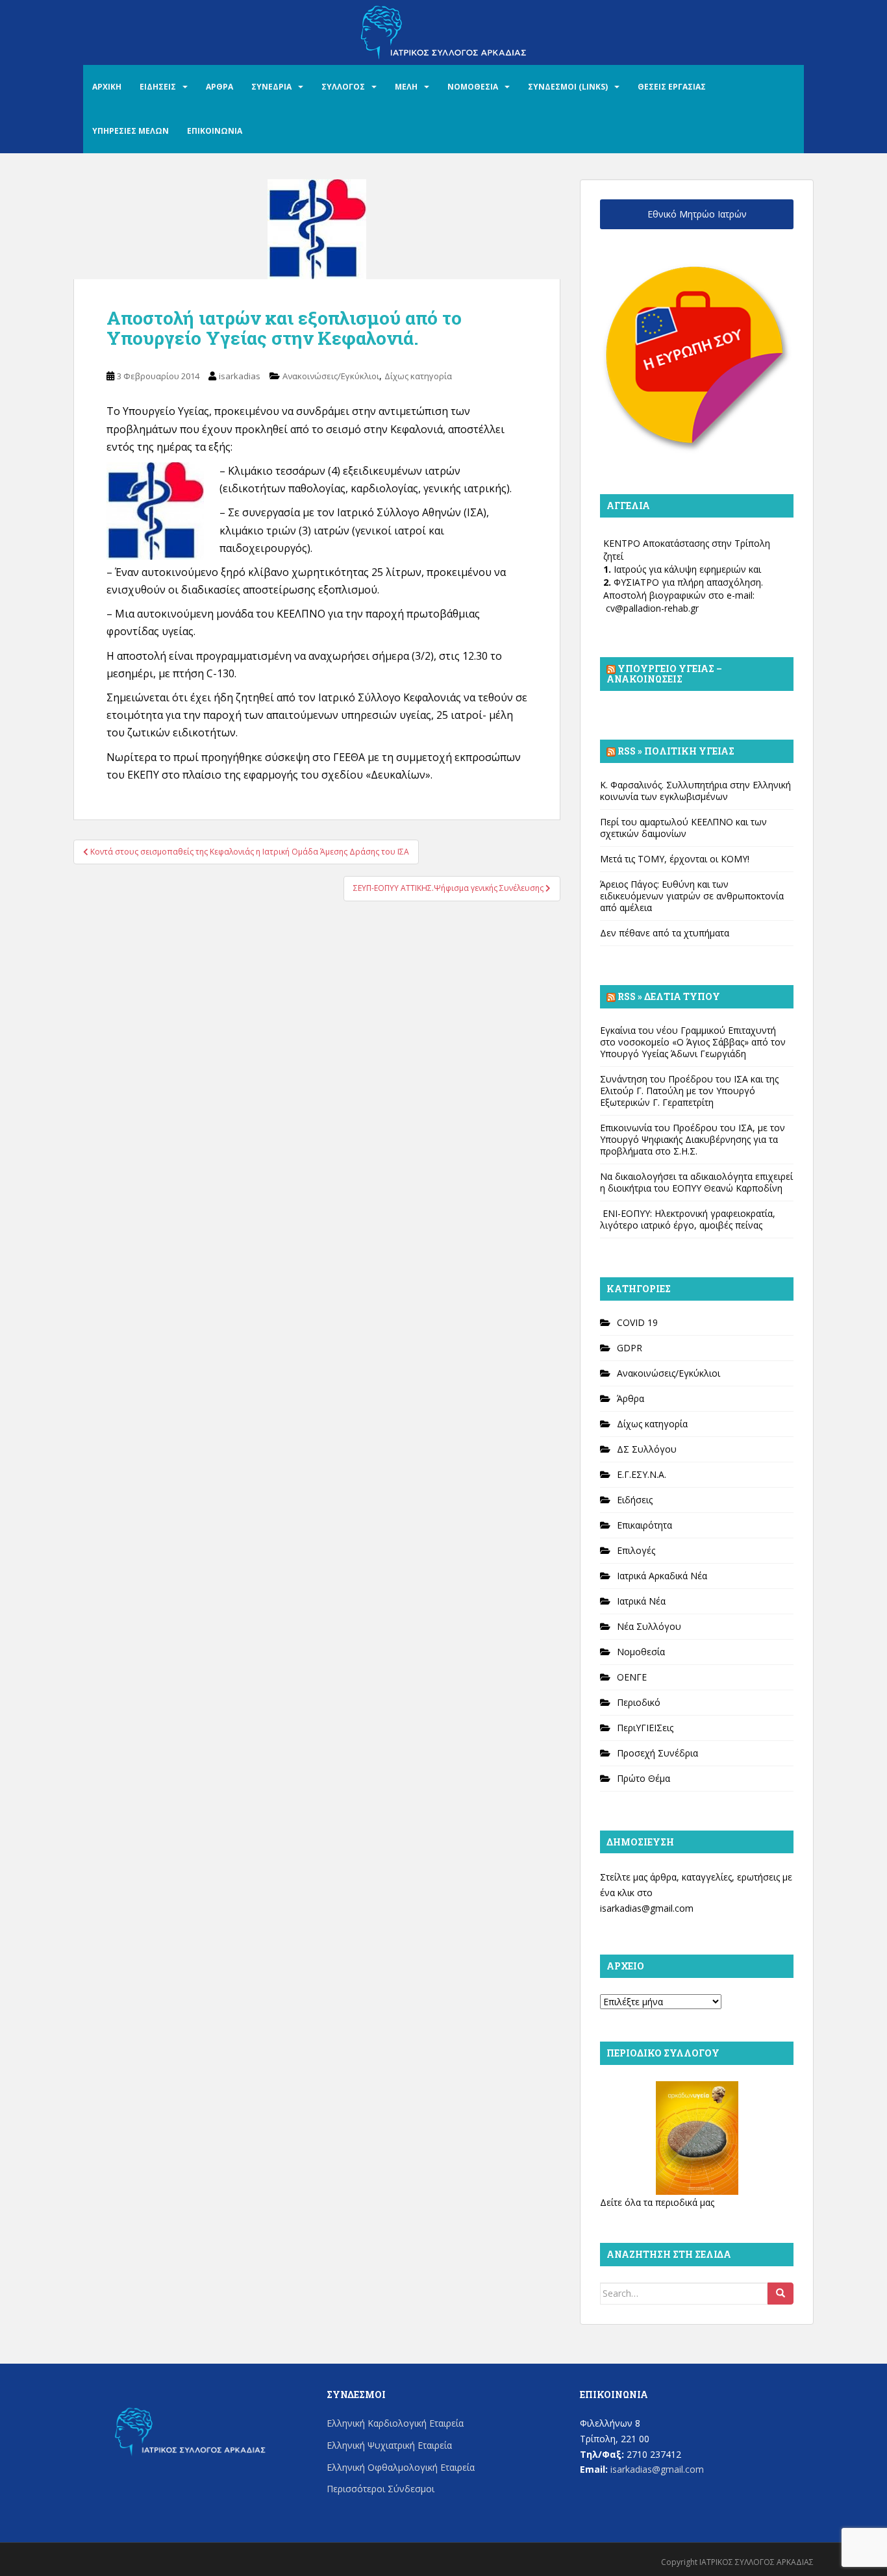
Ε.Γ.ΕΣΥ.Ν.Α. (642, 1474)
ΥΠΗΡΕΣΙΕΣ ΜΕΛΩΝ (131, 131)
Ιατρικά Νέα (641, 1601)
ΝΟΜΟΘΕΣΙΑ (473, 87)
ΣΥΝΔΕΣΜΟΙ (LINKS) (568, 87)
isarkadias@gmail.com (647, 1908)
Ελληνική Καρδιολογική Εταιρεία (395, 2423)
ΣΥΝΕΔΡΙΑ (271, 87)
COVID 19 (637, 1322)
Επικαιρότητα (644, 1525)
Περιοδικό (639, 1702)
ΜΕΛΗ (406, 87)
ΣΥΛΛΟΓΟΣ (343, 87)
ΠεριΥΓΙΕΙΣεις (645, 1728)
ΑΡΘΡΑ (219, 87)
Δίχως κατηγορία (418, 376)
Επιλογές (636, 1550)
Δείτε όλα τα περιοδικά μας (657, 2202)
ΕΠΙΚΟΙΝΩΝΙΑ (215, 131)
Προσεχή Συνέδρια (657, 1753)
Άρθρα (631, 1398)
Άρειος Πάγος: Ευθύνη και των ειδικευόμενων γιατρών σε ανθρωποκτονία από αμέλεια (692, 896)
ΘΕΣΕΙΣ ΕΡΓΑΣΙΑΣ (672, 87)
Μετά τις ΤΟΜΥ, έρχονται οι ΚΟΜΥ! (675, 859)
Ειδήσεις (635, 1500)
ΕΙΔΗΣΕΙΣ (158, 87)
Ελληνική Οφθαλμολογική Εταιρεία (401, 2467)
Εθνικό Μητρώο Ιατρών (697, 214)
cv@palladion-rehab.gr (652, 608)
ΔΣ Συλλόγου (647, 1449)
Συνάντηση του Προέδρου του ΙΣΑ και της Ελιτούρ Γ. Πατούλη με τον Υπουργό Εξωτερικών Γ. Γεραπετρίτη (689, 1091)
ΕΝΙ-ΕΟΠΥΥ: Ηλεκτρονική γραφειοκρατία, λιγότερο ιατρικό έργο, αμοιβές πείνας (688, 1219)
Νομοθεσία (641, 1652)
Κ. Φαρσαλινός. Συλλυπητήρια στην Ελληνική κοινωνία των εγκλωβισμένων (695, 791)
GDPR (630, 1348)
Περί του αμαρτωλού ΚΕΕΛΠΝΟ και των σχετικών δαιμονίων (683, 828)
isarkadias (240, 376)
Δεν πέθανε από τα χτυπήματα (665, 933)
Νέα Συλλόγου (649, 1626)
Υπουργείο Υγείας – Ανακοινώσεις (664, 674)
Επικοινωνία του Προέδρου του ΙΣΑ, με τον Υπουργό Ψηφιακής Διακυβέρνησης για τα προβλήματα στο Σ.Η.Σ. (693, 1139)
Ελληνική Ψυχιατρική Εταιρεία (389, 2445)
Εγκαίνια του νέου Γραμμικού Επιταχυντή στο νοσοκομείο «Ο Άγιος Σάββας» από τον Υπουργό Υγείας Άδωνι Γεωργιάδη (693, 1042)
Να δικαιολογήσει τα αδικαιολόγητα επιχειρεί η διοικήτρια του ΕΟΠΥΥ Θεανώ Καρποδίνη (696, 1182)
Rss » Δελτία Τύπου (669, 996)
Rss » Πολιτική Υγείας (676, 751)
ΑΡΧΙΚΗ (107, 87)
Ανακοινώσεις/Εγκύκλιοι (331, 376)
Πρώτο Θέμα (643, 1778)
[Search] (781, 2294)
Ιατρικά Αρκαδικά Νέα (662, 1576)
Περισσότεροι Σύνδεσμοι (381, 2489)
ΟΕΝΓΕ (632, 1677)
